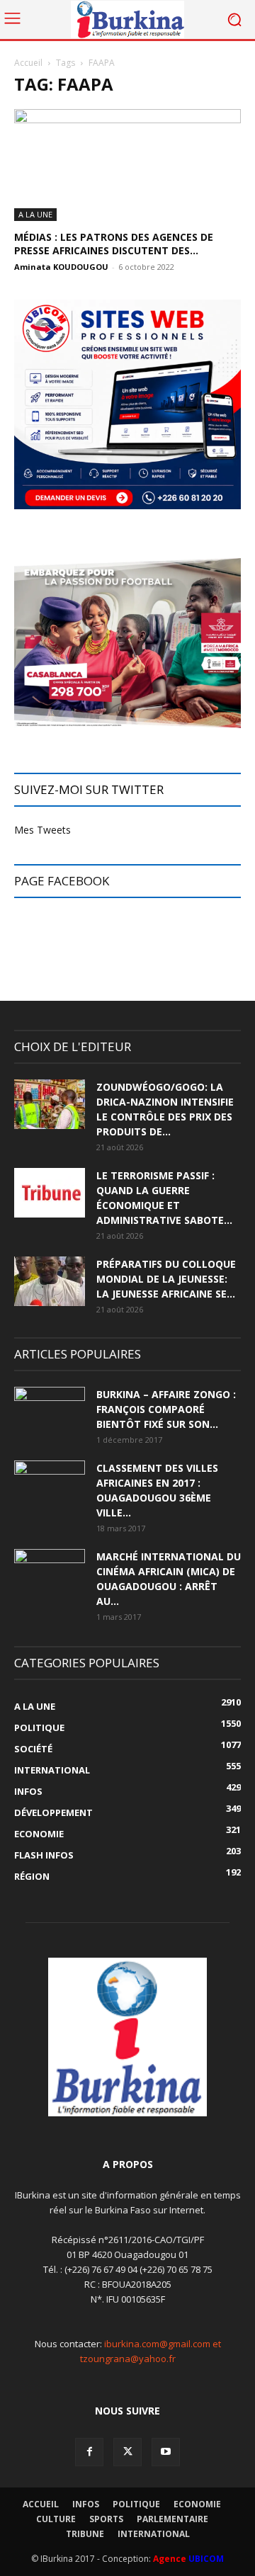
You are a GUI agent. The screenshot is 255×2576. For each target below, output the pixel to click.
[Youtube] (166, 2452)
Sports (106, 2519)
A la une (35, 214)
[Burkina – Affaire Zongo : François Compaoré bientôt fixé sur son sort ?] (50, 1412)
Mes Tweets (42, 830)
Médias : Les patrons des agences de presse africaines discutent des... (114, 244)
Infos (86, 2504)
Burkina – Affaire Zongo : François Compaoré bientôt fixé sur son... (166, 1409)
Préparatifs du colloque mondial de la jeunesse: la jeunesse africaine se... (166, 1279)
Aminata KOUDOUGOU (61, 267)
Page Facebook (62, 881)
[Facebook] (89, 2452)
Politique (136, 2504)
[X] (127, 2452)
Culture (56, 2519)
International (154, 2534)
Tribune (85, 2534)
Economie (197, 2504)
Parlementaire (172, 2519)
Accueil (28, 63)
